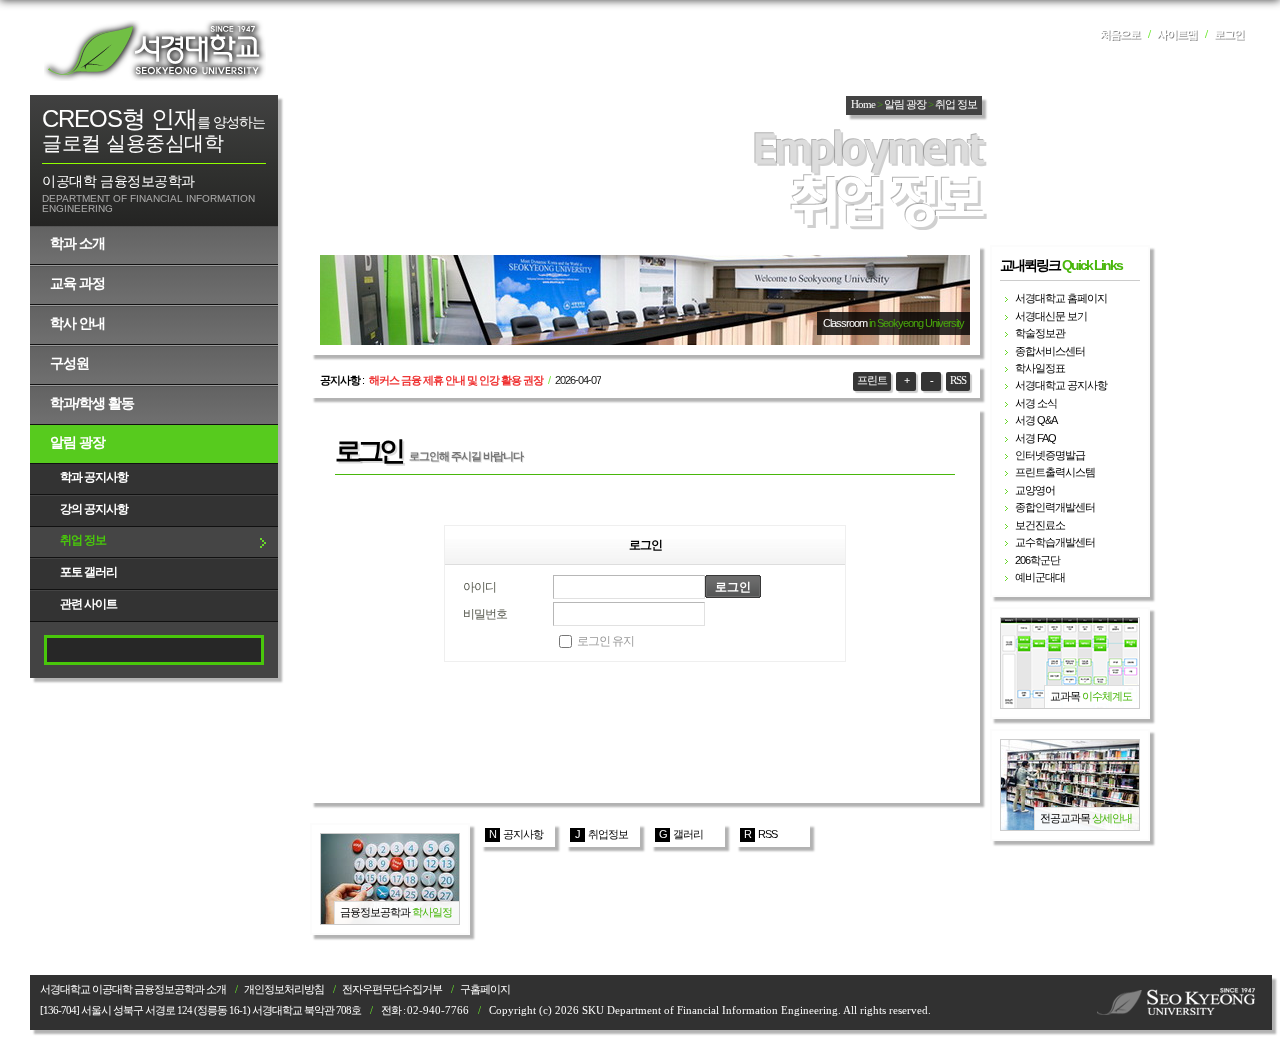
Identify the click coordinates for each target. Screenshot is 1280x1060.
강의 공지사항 (94, 509)
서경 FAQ (1035, 438)
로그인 (1229, 34)
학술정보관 (1040, 333)
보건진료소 (1040, 525)
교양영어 (1035, 490)
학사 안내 (77, 323)
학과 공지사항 (94, 477)
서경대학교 (155, 50)
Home (863, 104)
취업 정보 (83, 540)
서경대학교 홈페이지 (1061, 298)
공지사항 (523, 834)
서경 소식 (1036, 403)
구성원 (69, 363)
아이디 (479, 587)
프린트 (872, 380)
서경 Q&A (1036, 420)
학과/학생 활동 (92, 403)
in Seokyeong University (916, 323)
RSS (958, 380)
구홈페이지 (485, 989)
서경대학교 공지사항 (1061, 385)
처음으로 (1120, 34)
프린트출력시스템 (1055, 472)
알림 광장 (77, 442)
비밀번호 (485, 614)
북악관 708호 (332, 1010)
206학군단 (1037, 560)
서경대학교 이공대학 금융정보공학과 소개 (133, 989)
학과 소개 (77, 243)
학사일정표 (1040, 368)
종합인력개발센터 (1055, 507)
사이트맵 (1177, 34)
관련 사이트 (88, 604)
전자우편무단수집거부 (392, 989)
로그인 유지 (605, 641)
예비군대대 (1040, 577)
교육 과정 (77, 283)
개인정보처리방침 (284, 989)
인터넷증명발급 (1050, 455)
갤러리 (688, 834)
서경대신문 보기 (1051, 316)
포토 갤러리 (88, 572)
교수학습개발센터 (1055, 542)
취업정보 (608, 834)
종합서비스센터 (1050, 351)
